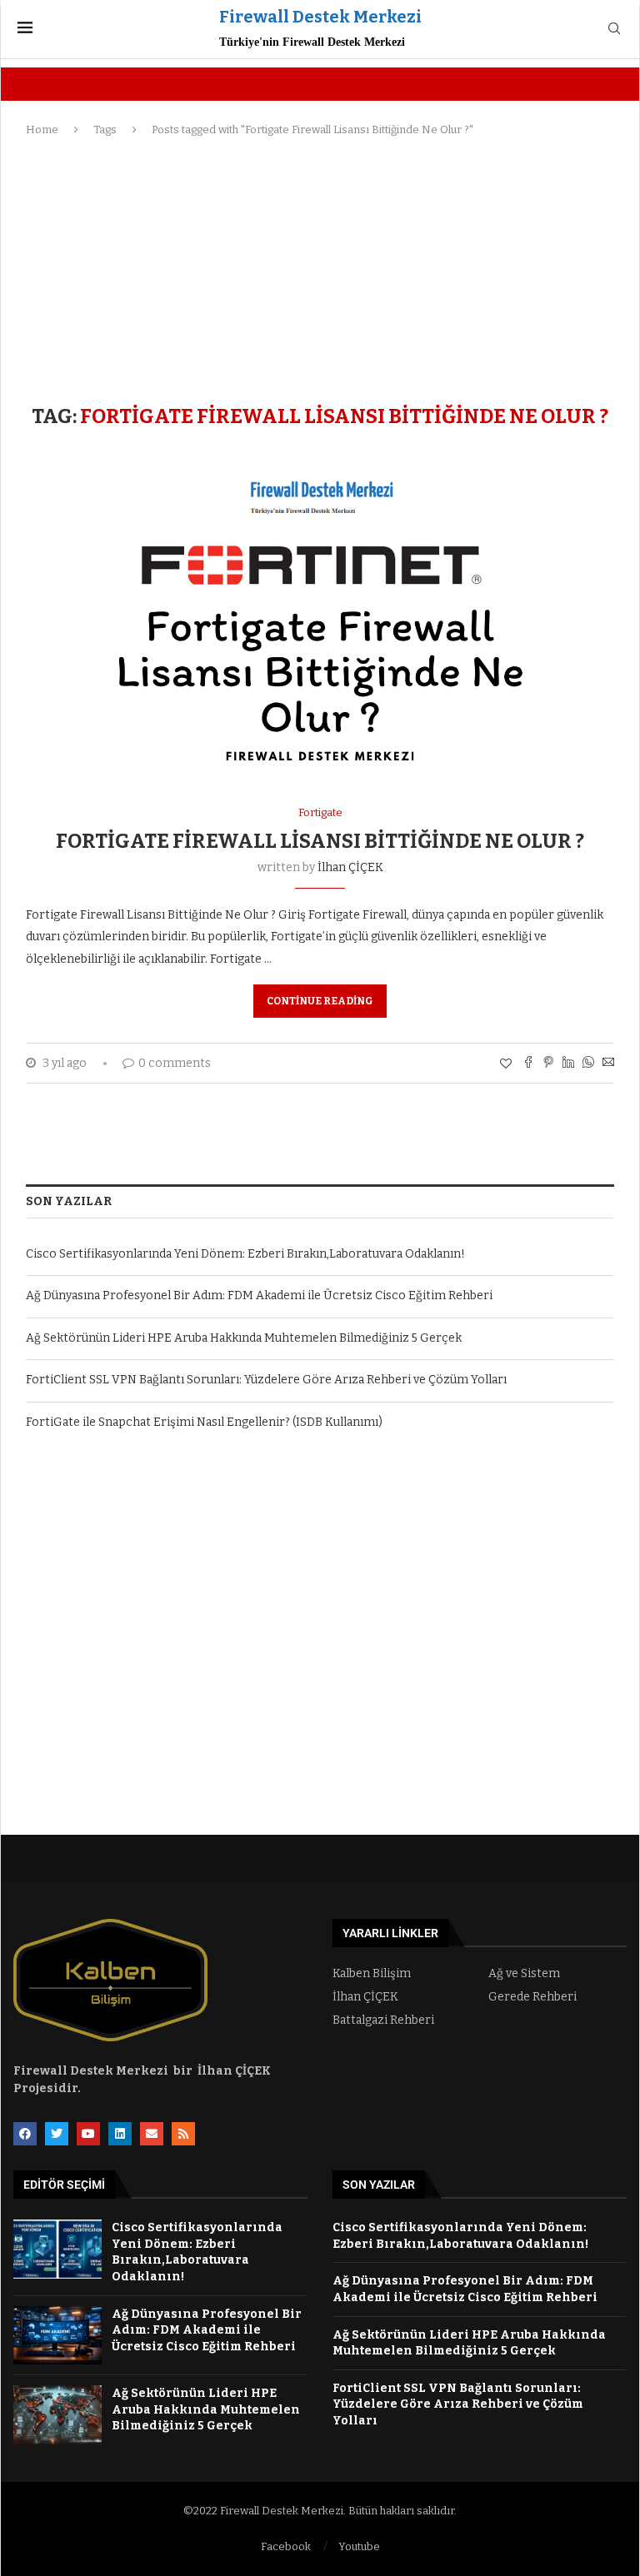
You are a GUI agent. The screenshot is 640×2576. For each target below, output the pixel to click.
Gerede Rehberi (532, 1997)
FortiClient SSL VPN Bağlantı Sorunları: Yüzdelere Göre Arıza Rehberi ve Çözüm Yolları (266, 1380)
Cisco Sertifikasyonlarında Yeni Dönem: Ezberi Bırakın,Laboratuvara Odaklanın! (245, 1254)
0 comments (175, 1063)
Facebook (286, 2546)
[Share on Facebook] (528, 1064)
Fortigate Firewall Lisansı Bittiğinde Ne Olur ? (320, 841)
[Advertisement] (320, 272)
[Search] (614, 30)
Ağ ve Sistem (524, 1974)
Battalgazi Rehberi (383, 2020)
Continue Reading (320, 1001)
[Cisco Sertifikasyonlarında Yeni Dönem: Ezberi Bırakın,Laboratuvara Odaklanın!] (57, 2249)
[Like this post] (506, 1064)
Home (42, 130)
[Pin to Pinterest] (548, 1064)
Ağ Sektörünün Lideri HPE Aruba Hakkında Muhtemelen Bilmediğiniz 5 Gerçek (244, 1338)
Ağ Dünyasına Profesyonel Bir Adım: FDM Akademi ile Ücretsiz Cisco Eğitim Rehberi (259, 1295)
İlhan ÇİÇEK (350, 867)
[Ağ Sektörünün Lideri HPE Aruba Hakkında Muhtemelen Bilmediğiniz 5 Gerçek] (57, 2415)
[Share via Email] (608, 1064)
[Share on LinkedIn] (568, 1064)
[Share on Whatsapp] (588, 1064)
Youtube (359, 2546)
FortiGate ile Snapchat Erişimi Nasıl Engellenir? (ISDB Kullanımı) (204, 1422)
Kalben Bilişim (372, 1974)
